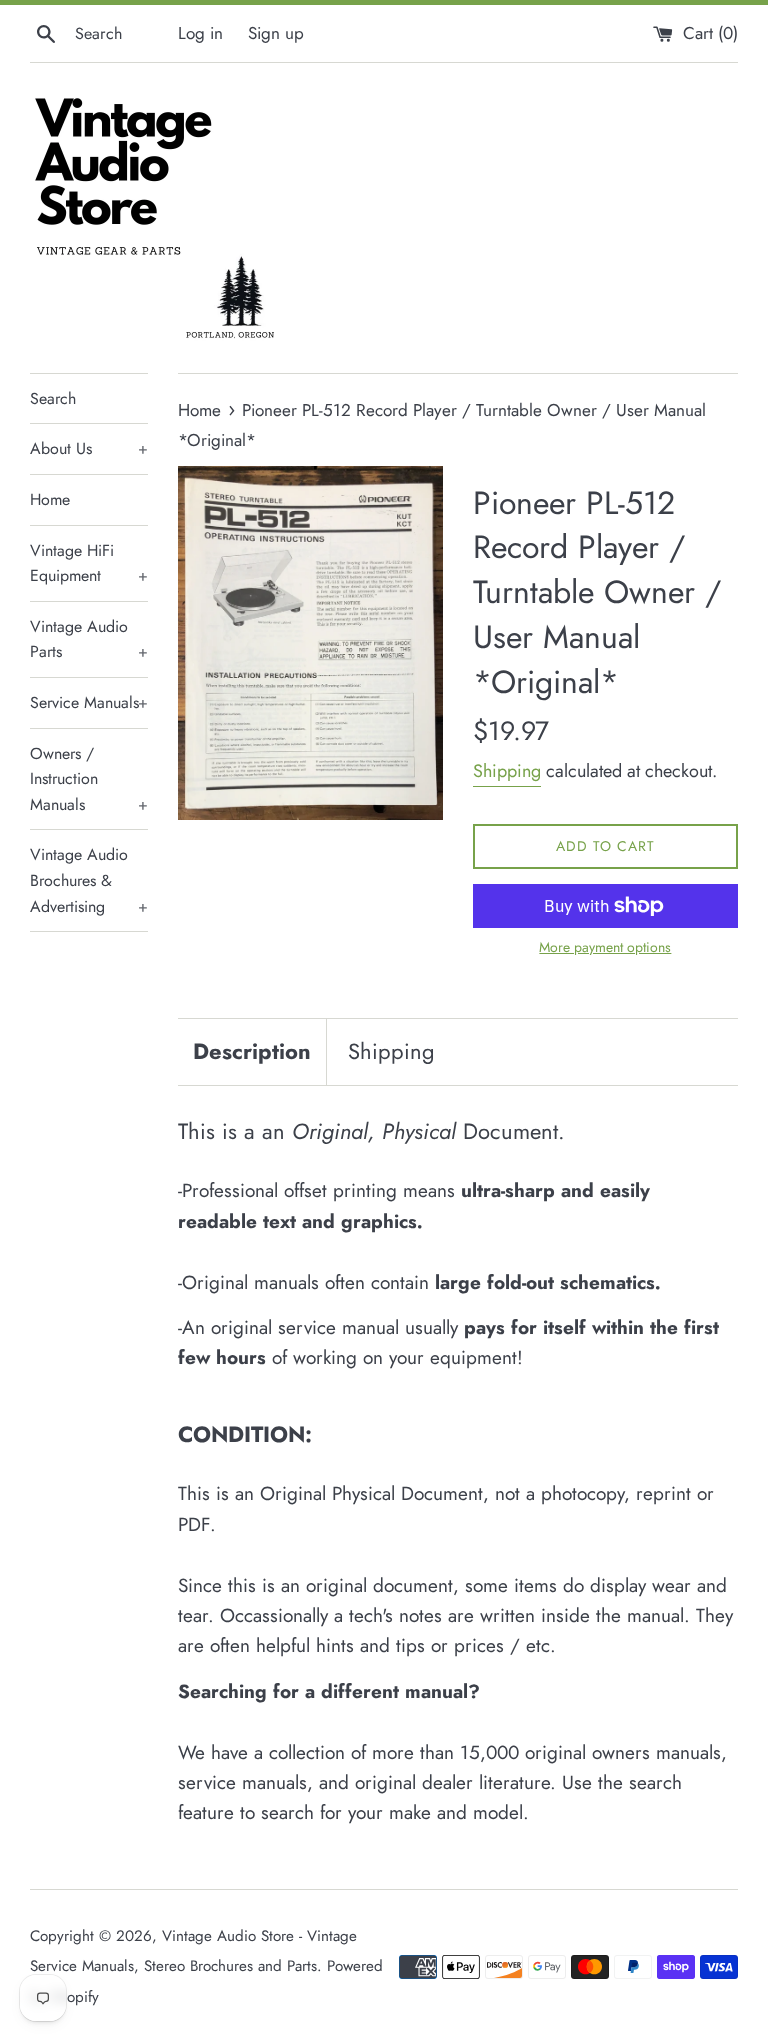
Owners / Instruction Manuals (89, 779)
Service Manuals (89, 702)
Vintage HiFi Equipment (89, 563)
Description (252, 1051)
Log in (200, 33)
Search (53, 398)
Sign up (276, 33)
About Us (89, 448)
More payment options (605, 947)
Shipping (507, 771)
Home (50, 499)
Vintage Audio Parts (89, 639)
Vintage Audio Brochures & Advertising (89, 880)
